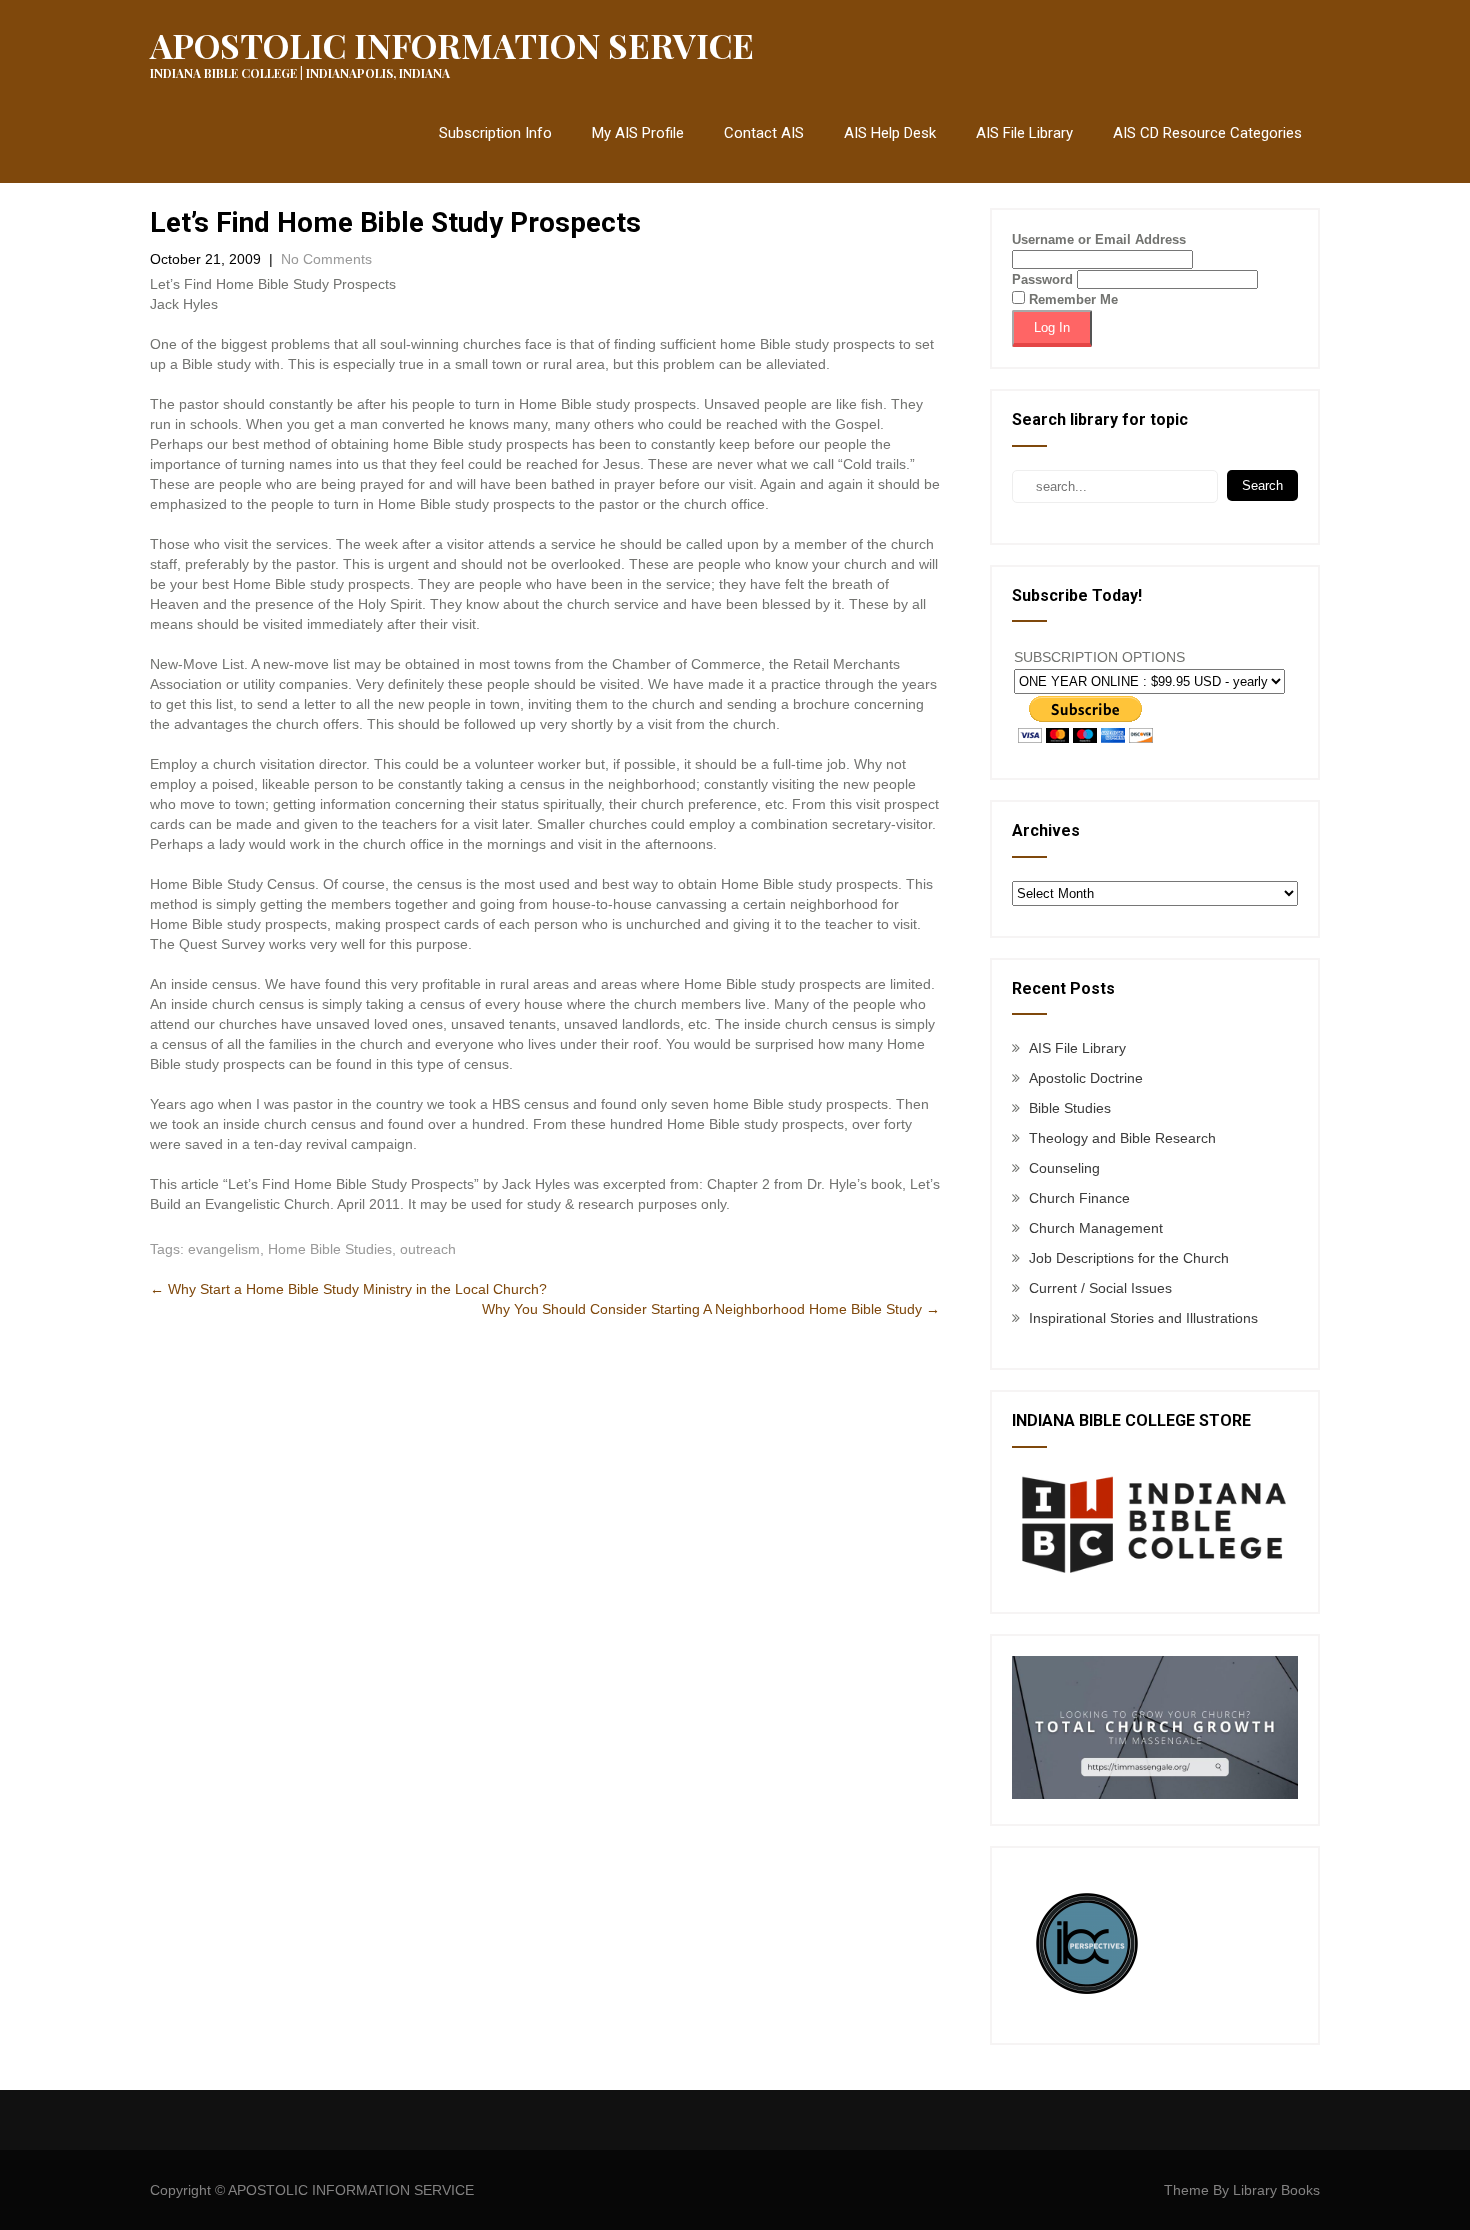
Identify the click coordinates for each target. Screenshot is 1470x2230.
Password (1042, 279)
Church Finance (1079, 1198)
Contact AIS (764, 133)
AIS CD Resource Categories (1207, 133)
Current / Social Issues (1100, 1288)
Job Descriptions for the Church (1129, 1258)
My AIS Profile (638, 133)
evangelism (224, 1249)
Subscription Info (495, 133)
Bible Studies (1070, 1108)
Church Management (1096, 1228)
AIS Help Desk (890, 133)
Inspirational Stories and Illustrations (1143, 1318)
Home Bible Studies (330, 1249)
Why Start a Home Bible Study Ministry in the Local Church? (348, 1289)
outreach (428, 1249)
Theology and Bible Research (1122, 1138)
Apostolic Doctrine (1086, 1078)
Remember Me (1071, 299)
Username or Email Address (1099, 239)
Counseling (1064, 1168)
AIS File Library (1024, 133)
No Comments (326, 259)
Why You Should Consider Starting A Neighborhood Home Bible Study (711, 1309)
